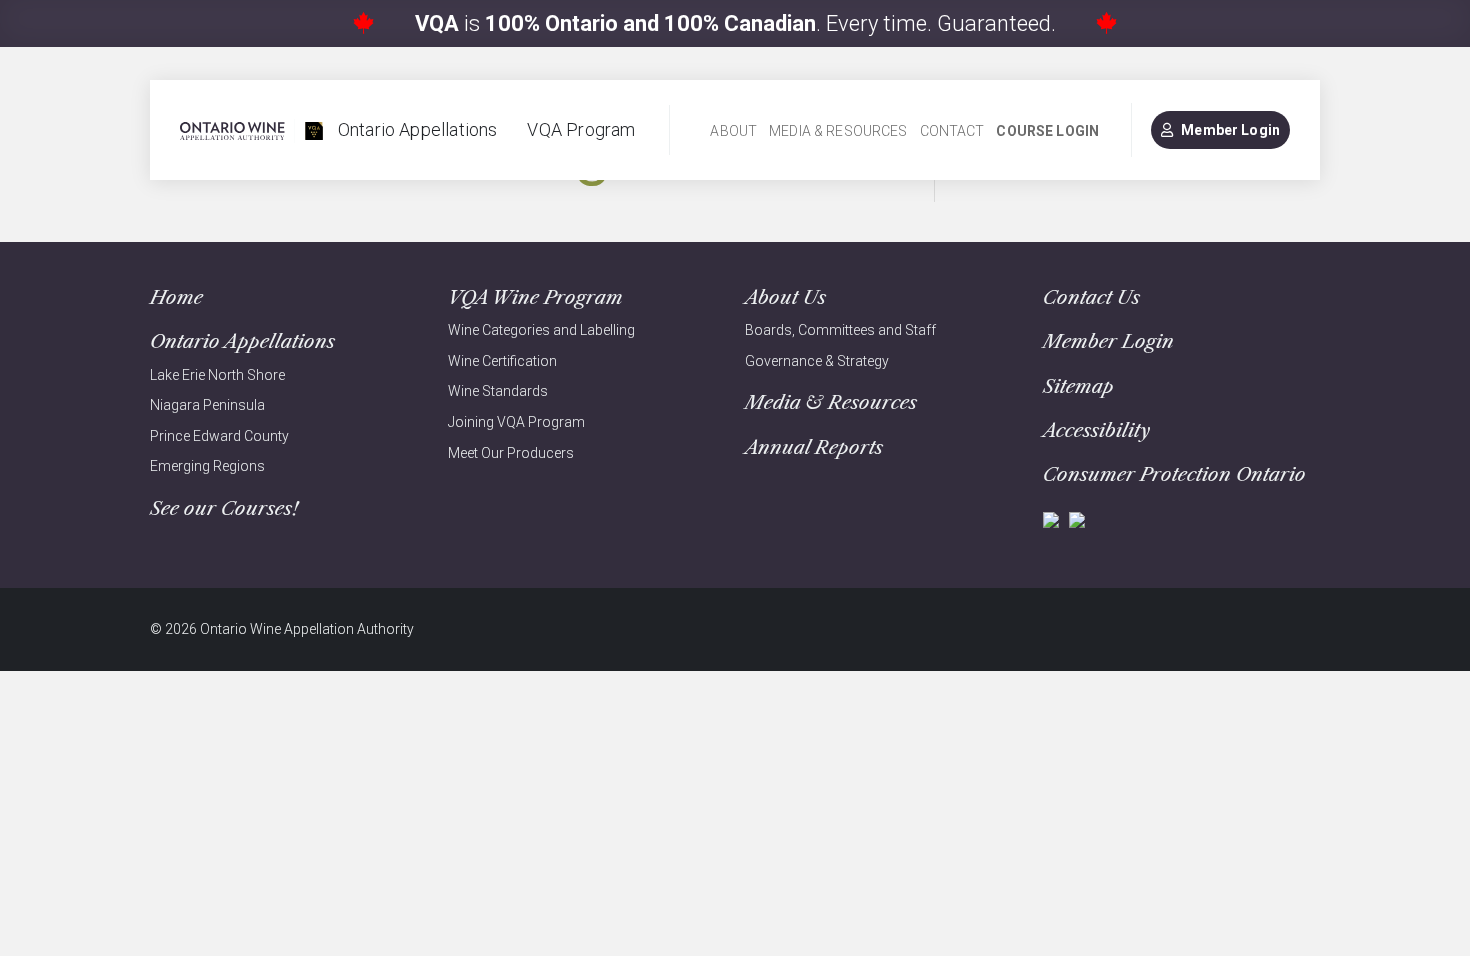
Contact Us (1091, 297)
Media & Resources (838, 131)
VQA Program (581, 129)
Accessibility (1096, 430)
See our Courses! (224, 508)
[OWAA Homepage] (251, 130)
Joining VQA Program (516, 422)
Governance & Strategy (817, 361)
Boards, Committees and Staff (840, 330)
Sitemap (1078, 386)
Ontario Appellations (418, 129)
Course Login (1047, 131)
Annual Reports (814, 447)
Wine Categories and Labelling (541, 330)
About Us (785, 297)
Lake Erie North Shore (217, 375)
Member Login (1230, 130)
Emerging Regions (207, 466)
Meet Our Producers (511, 453)
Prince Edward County (219, 436)
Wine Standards (498, 391)
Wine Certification (502, 361)
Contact (952, 131)
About (733, 131)
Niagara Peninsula (207, 405)
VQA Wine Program (535, 297)
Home (176, 297)
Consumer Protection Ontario (1174, 474)
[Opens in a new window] (1051, 518)
